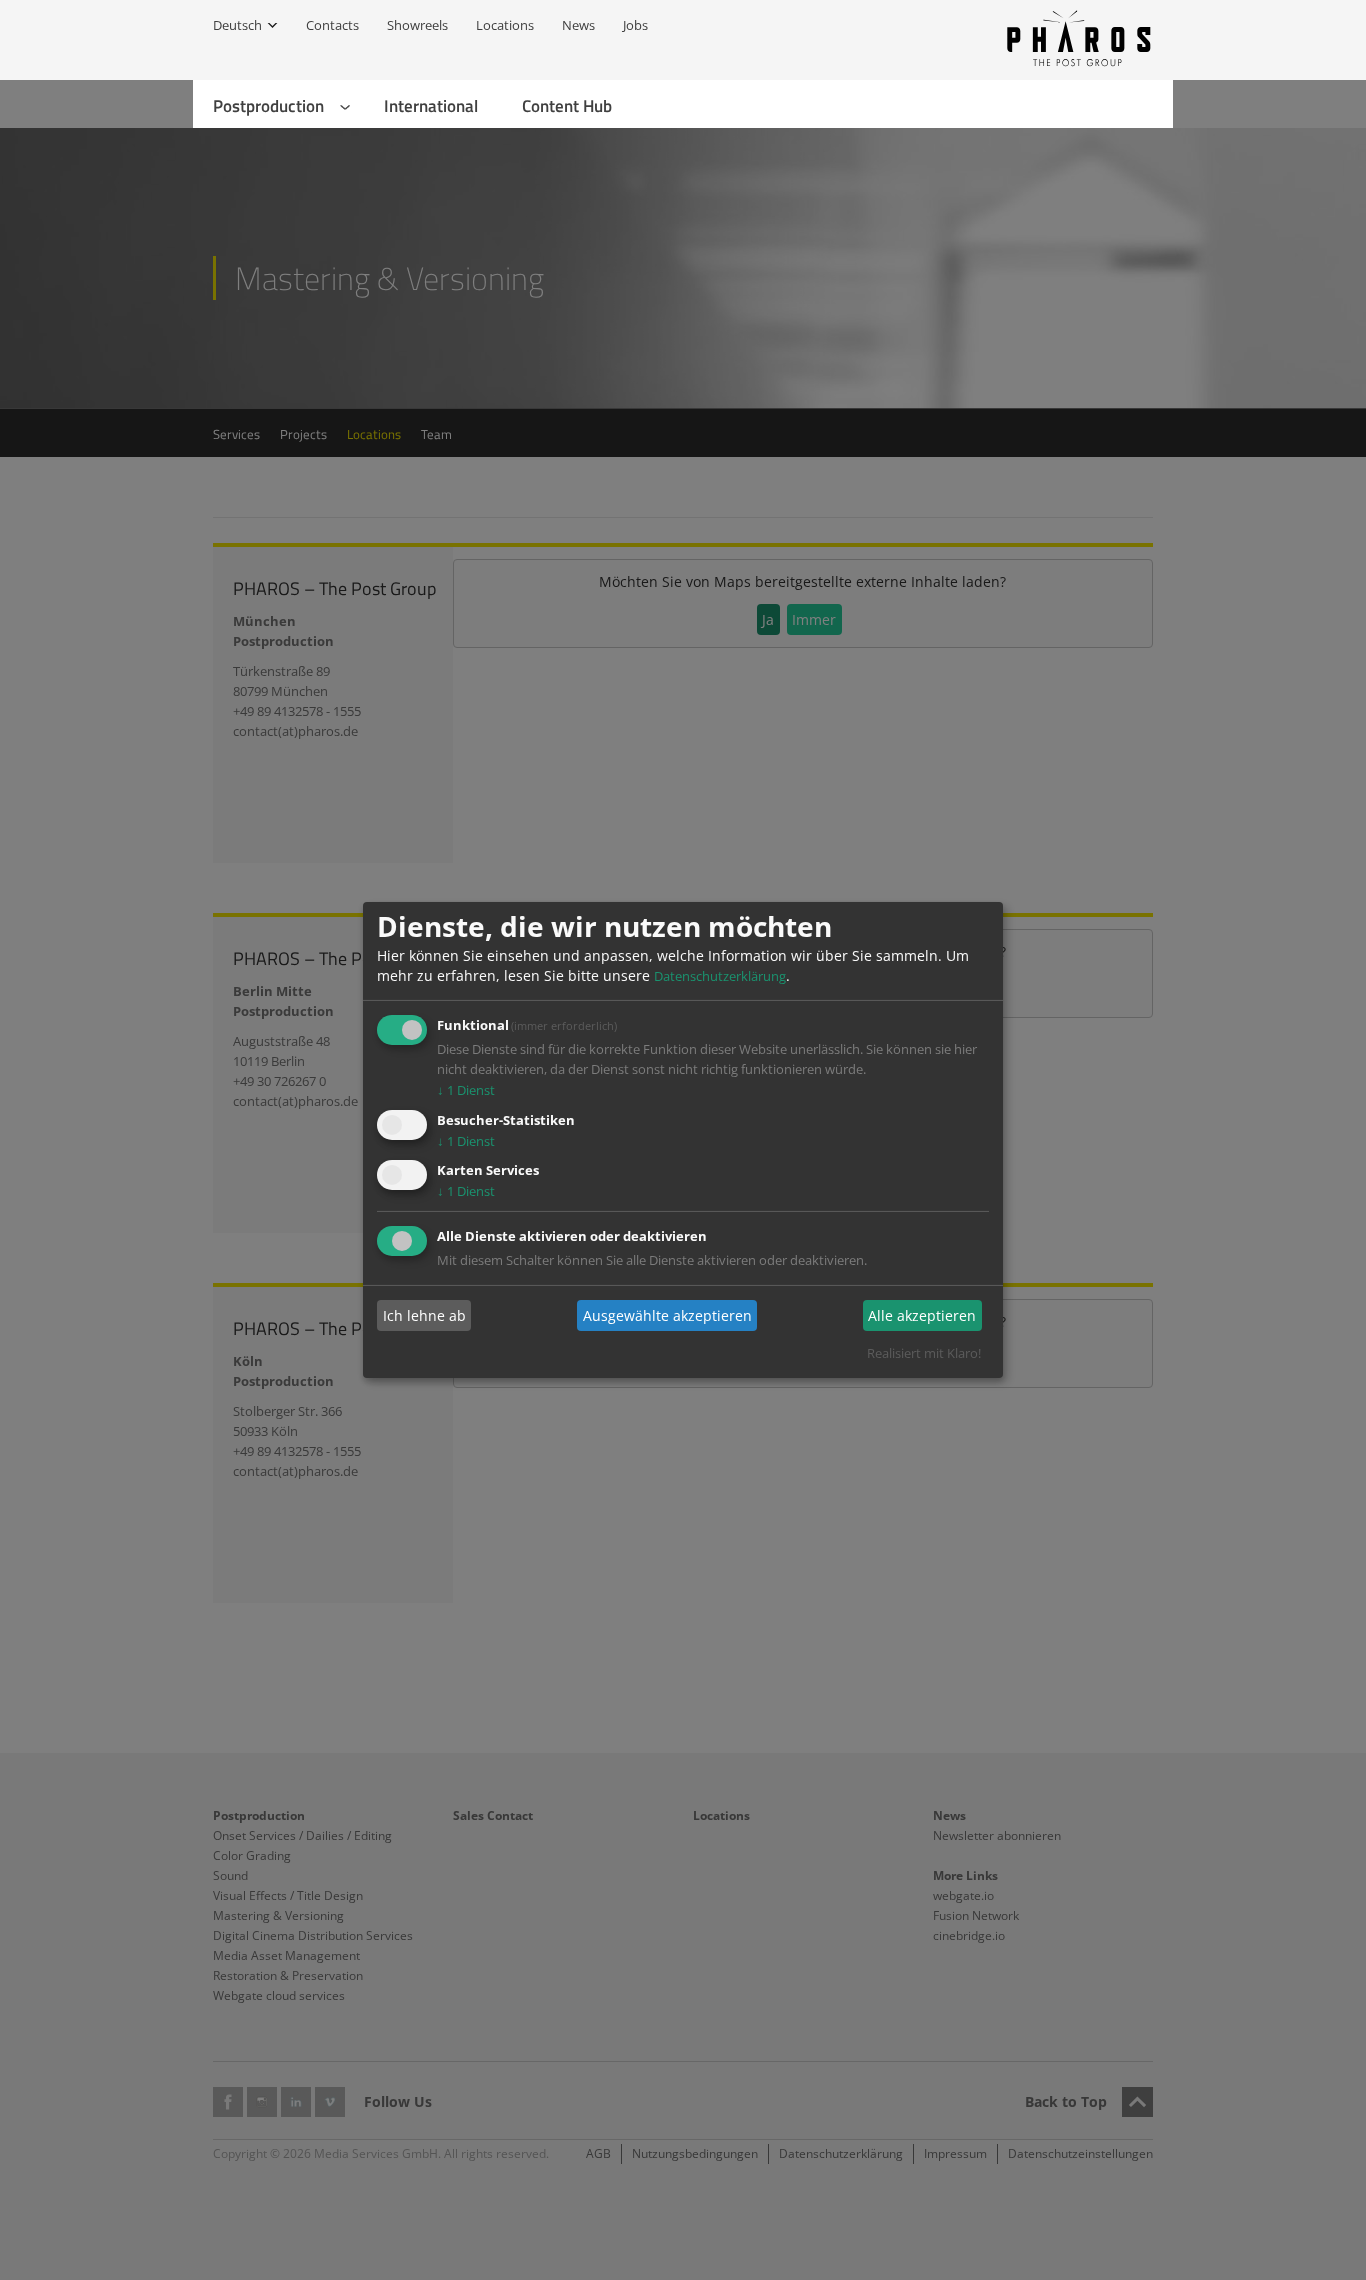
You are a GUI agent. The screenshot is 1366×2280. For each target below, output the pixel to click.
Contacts (332, 25)
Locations (505, 25)
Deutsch (237, 25)
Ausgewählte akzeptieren (667, 1315)
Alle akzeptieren (922, 1315)
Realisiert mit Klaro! (924, 1353)
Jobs (635, 25)
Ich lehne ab (424, 1315)
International (431, 106)
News (578, 25)
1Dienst (466, 1090)
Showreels (417, 25)
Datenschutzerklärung (720, 976)
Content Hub (567, 106)
